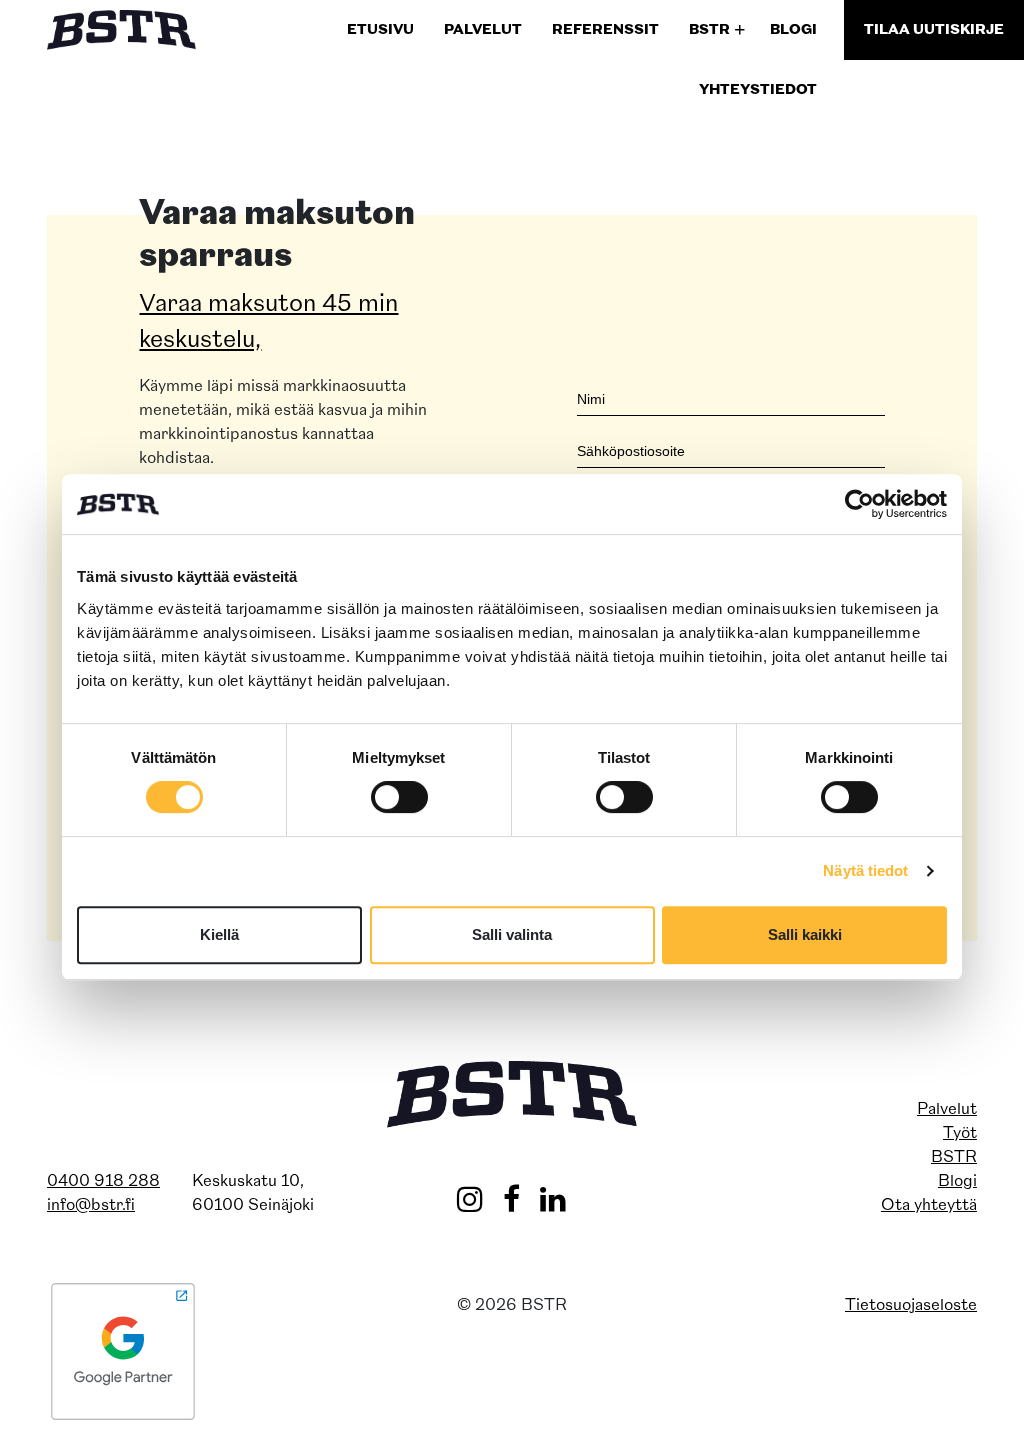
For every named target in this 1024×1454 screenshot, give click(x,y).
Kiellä (219, 934)
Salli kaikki (805, 934)
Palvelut (947, 1110)
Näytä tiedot (865, 870)
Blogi (957, 1182)
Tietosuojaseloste (911, 1306)
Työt (960, 1134)
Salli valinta (512, 934)
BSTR (954, 1158)
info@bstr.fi (91, 1206)
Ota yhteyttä (929, 1206)
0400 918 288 (103, 1182)
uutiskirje (934, 30)
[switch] (399, 797)
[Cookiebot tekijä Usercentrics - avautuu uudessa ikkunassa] (859, 504)
